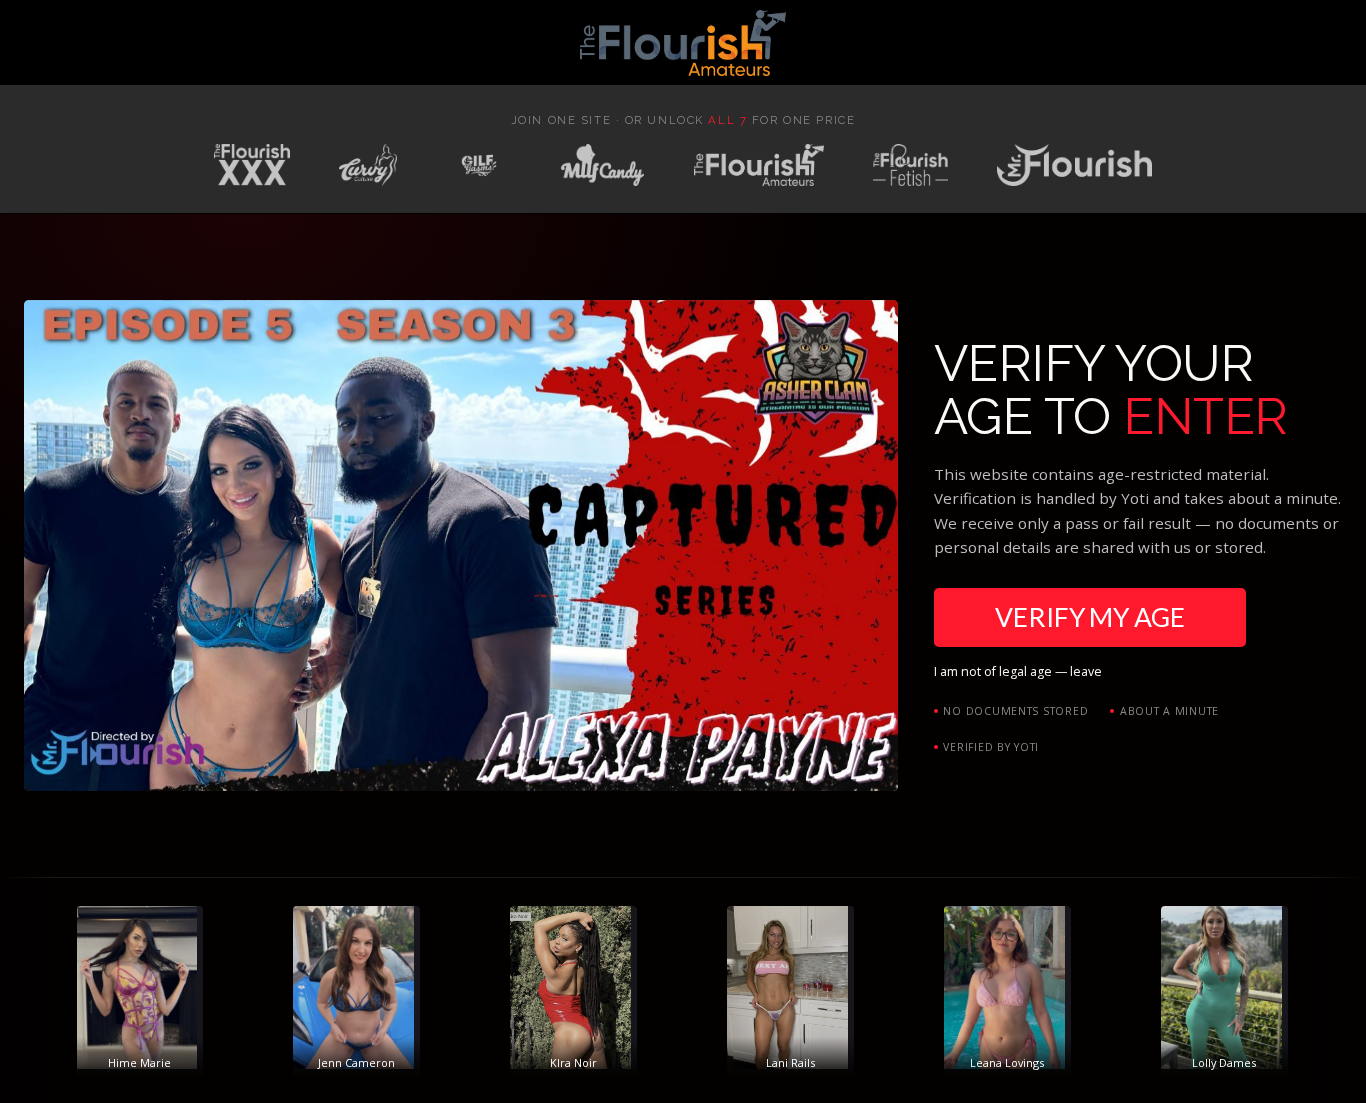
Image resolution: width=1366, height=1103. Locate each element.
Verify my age (1089, 617)
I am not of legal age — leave (1018, 671)
